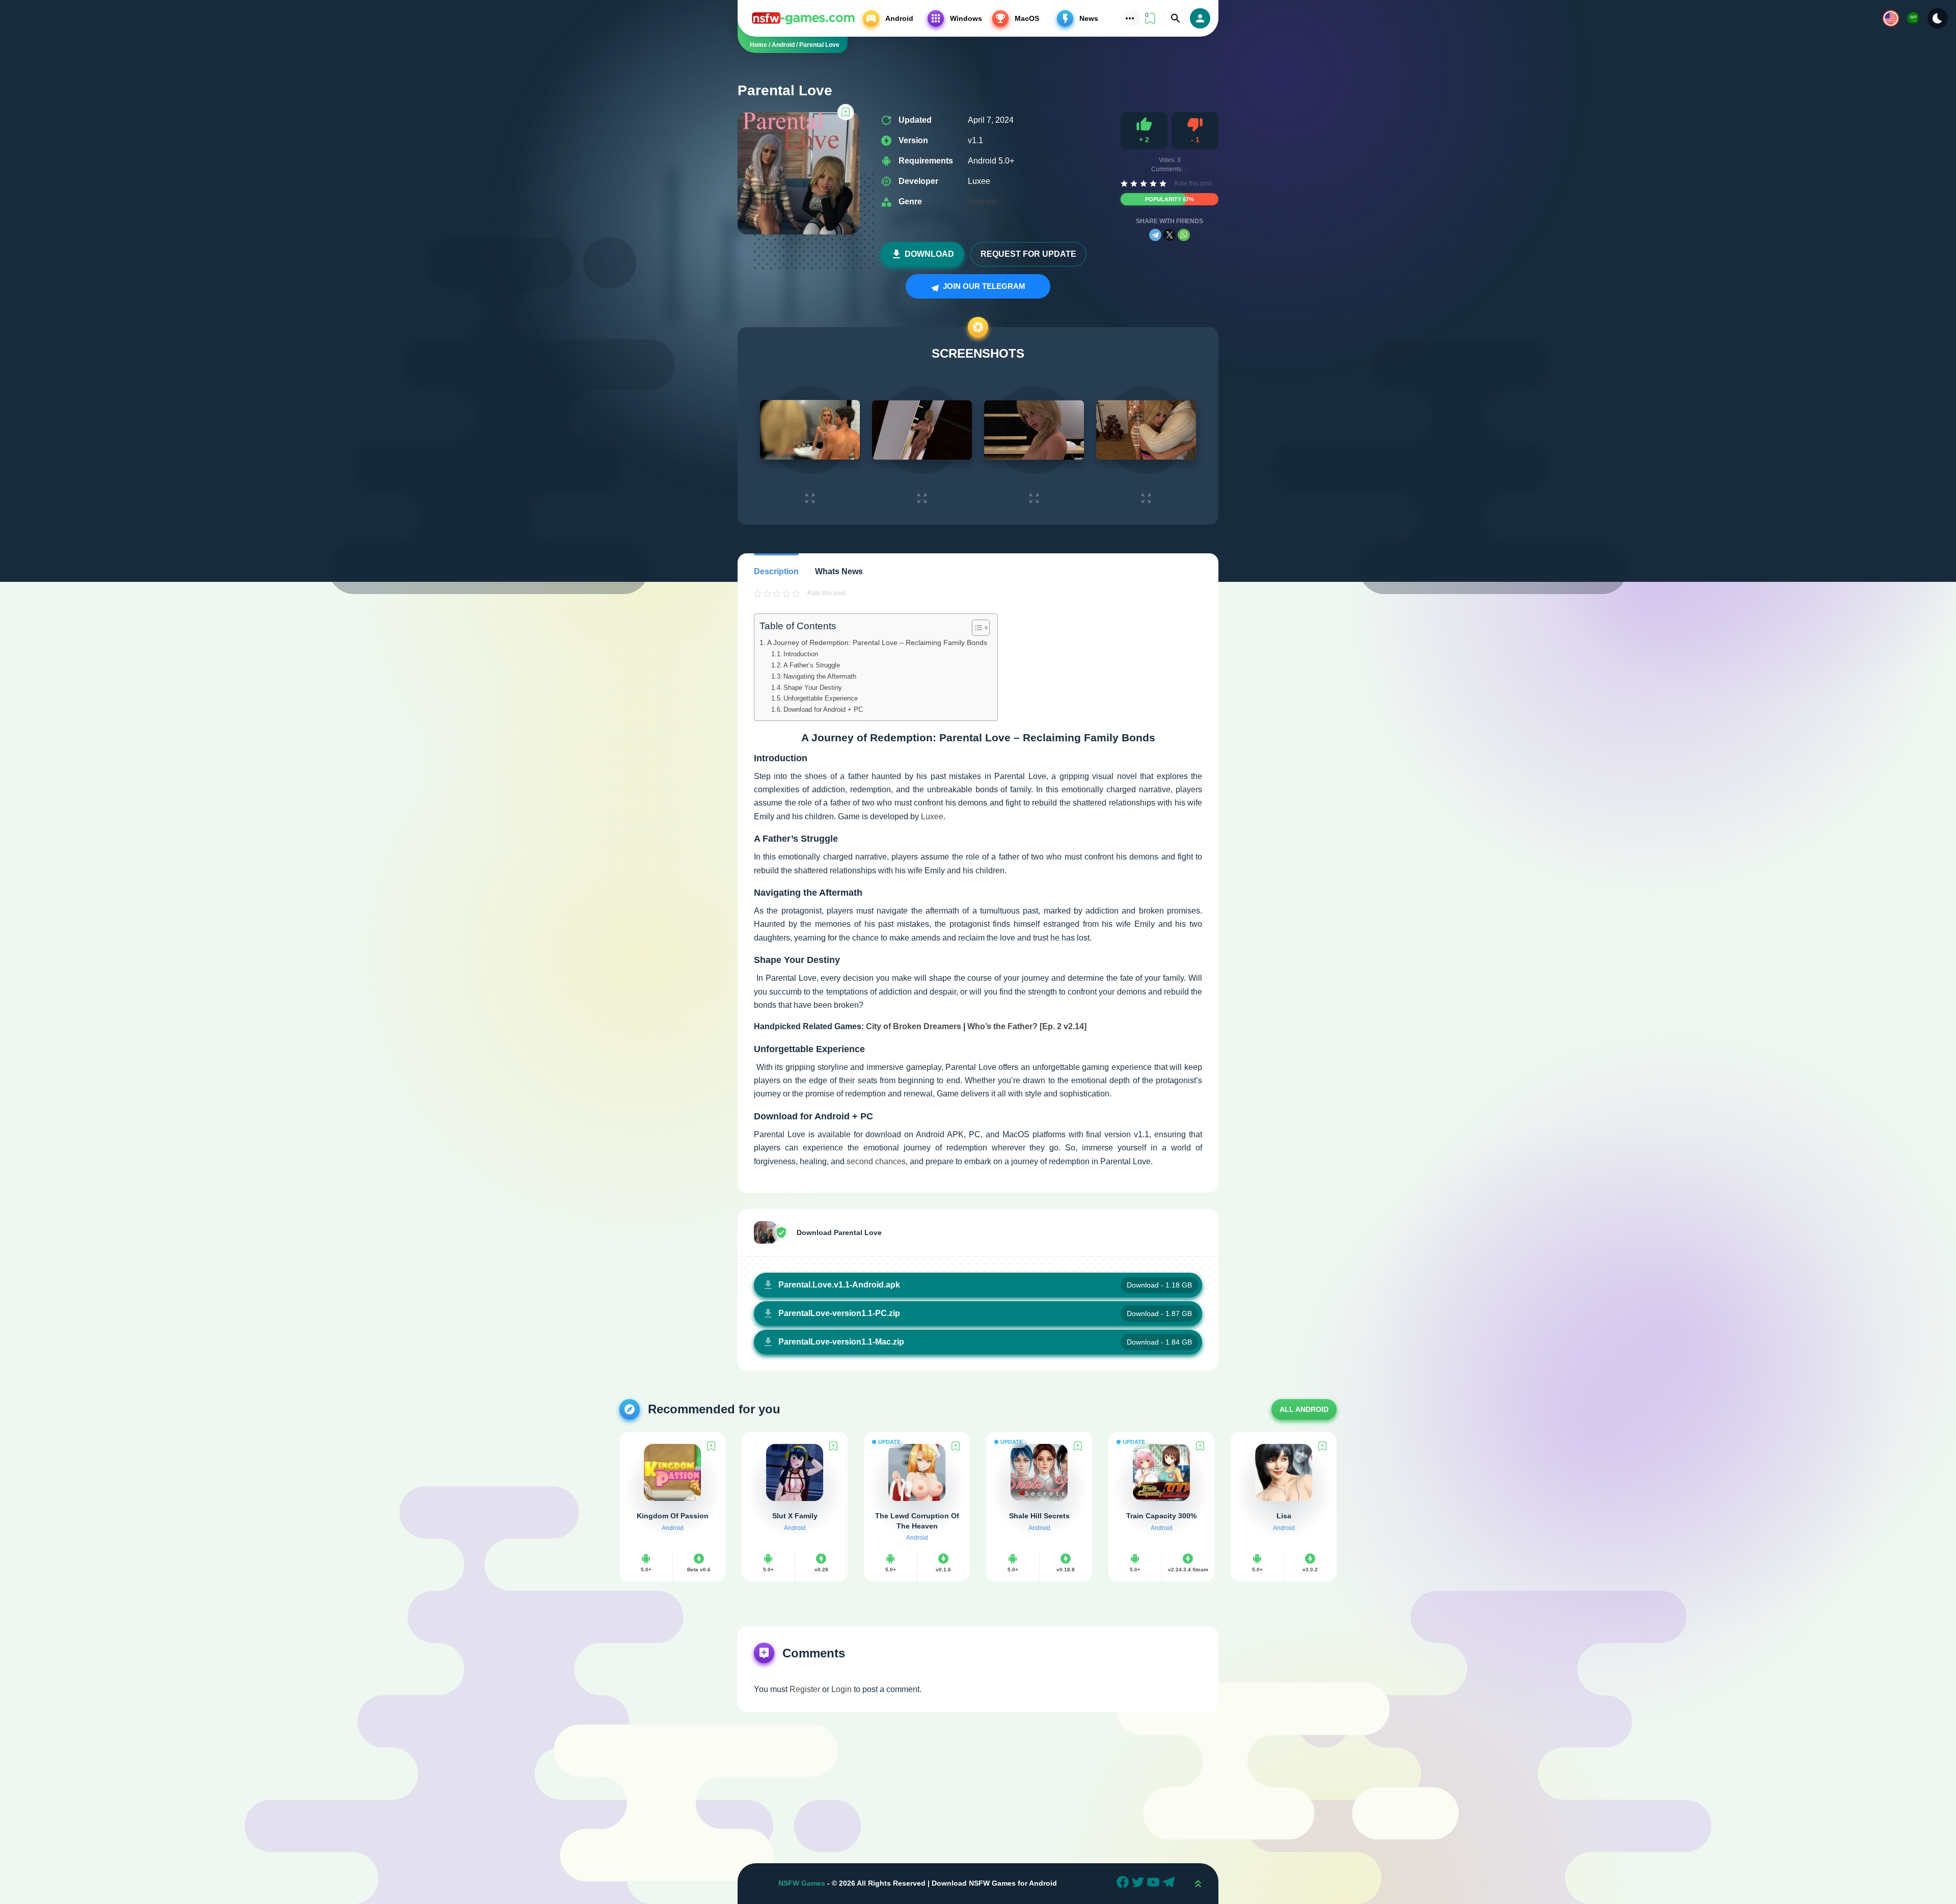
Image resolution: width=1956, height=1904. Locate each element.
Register (805, 1689)
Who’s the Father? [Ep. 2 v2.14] (1027, 1026)
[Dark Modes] (1938, 18)
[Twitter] (1139, 1884)
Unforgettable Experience (821, 698)
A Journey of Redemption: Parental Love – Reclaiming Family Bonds (877, 642)
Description (776, 571)
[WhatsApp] (1184, 235)
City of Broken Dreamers (914, 1026)
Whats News (839, 571)
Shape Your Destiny (813, 688)
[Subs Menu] (1130, 18)
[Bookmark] (846, 112)
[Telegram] (1155, 235)
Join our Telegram (983, 286)
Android (982, 202)
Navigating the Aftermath (820, 676)
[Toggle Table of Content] (976, 628)
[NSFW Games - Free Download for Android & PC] (803, 18)
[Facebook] (1124, 1884)
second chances (876, 1161)
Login (841, 1689)
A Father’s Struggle (812, 665)
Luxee (932, 816)
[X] (1170, 235)
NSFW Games (802, 1883)
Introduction (801, 654)
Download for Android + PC (823, 709)
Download (929, 254)
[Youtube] (1155, 1884)
